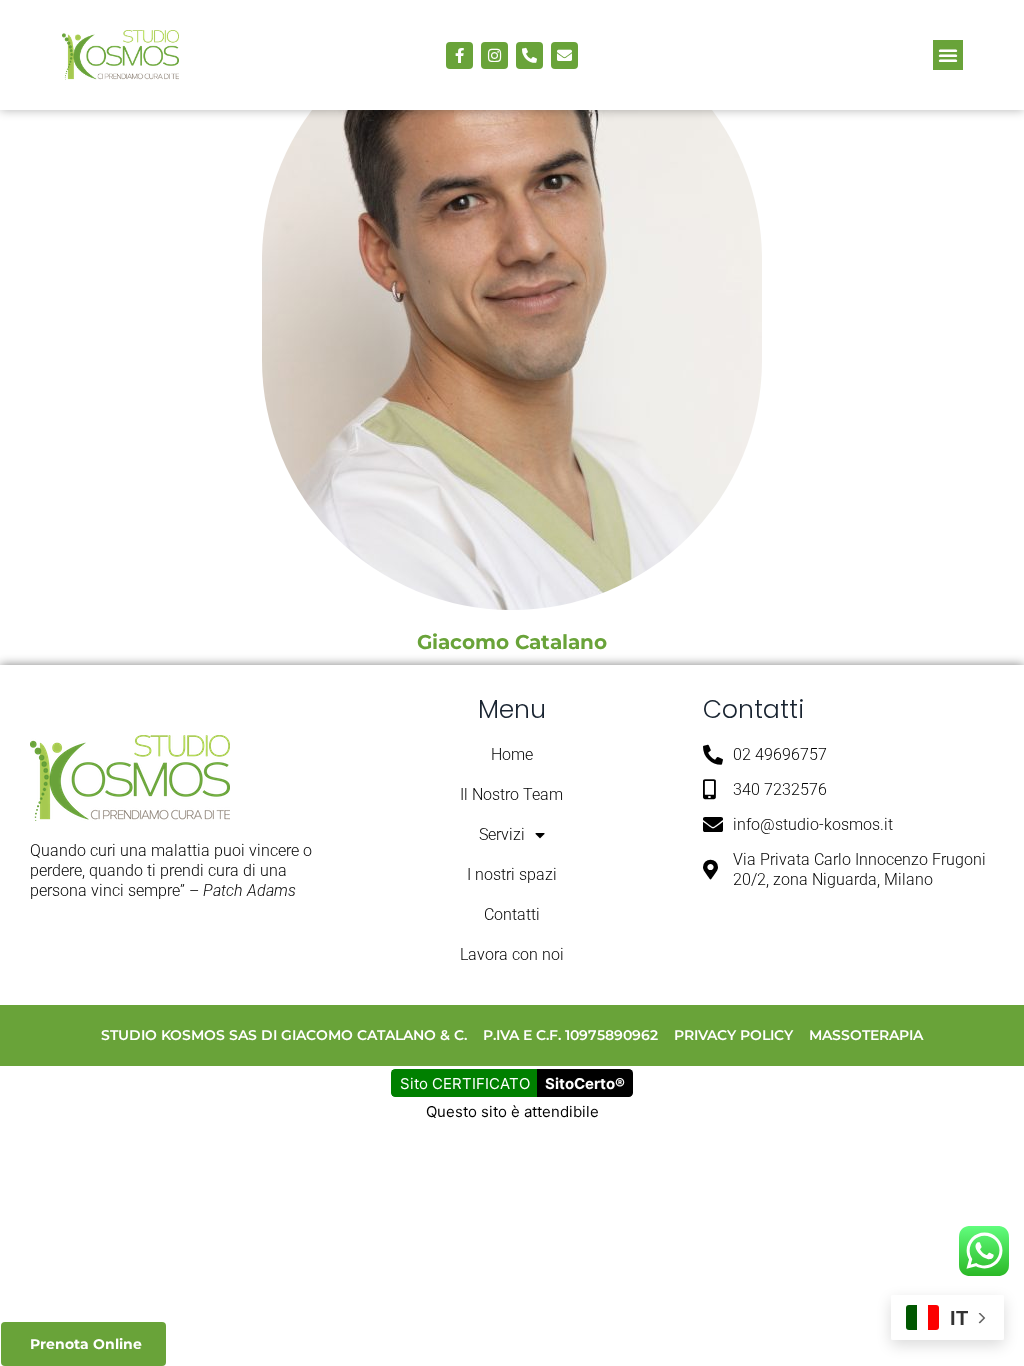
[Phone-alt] (529, 55)
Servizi (502, 834)
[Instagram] (494, 55)
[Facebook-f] (459, 55)
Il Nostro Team (511, 794)
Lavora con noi (512, 954)
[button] (948, 55)
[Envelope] (564, 55)
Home (512, 754)
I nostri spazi (512, 874)
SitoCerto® (585, 1083)
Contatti (512, 914)
